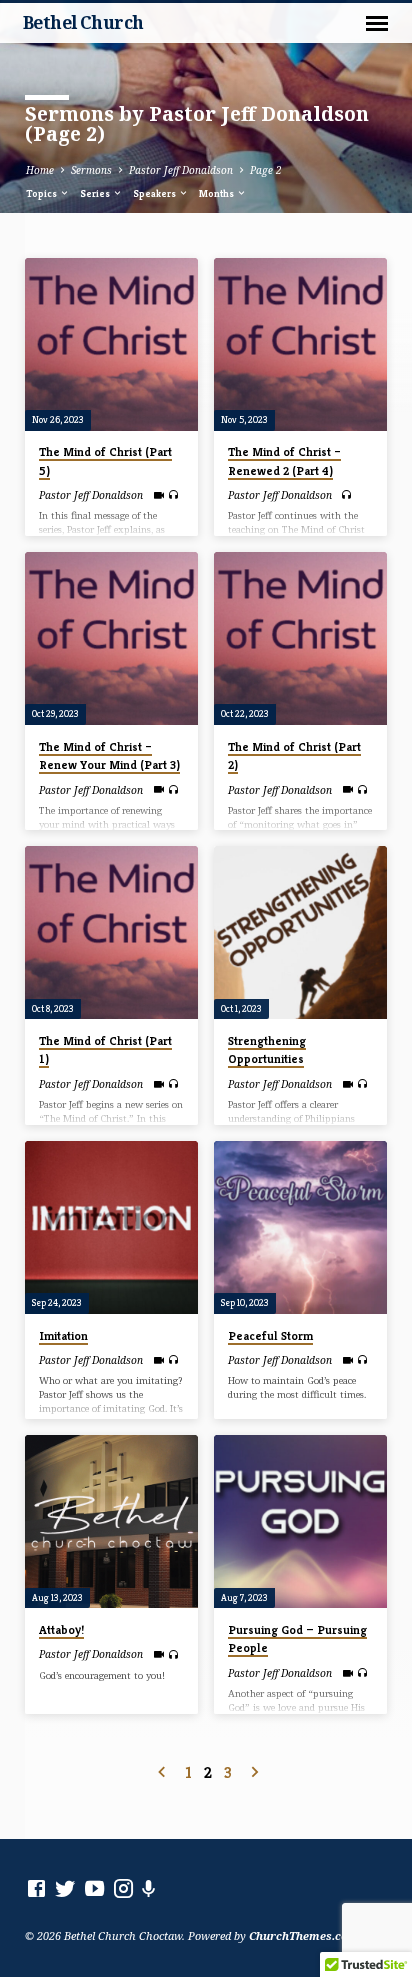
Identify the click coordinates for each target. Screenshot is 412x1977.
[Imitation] (111, 1227)
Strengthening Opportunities (267, 1049)
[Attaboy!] (111, 1521)
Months (217, 193)
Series (96, 193)
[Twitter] (65, 1888)
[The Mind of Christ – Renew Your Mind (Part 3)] (111, 638)
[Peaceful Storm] (300, 1227)
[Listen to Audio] (173, 494)
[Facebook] (36, 1888)
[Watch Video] (158, 495)
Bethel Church (83, 22)
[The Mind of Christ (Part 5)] (111, 344)
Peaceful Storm (270, 1335)
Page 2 (266, 170)
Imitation (63, 1335)
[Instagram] (123, 1888)
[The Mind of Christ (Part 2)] (300, 638)
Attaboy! (61, 1629)
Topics (42, 193)
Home (40, 170)
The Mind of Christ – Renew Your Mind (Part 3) (109, 755)
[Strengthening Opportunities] (300, 932)
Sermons (91, 170)
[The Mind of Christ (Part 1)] (111, 932)
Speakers (155, 193)
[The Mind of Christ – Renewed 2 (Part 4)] (300, 344)
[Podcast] (149, 1888)
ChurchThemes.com (304, 1935)
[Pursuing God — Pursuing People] (300, 1521)
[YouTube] (94, 1888)
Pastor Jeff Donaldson (181, 170)
